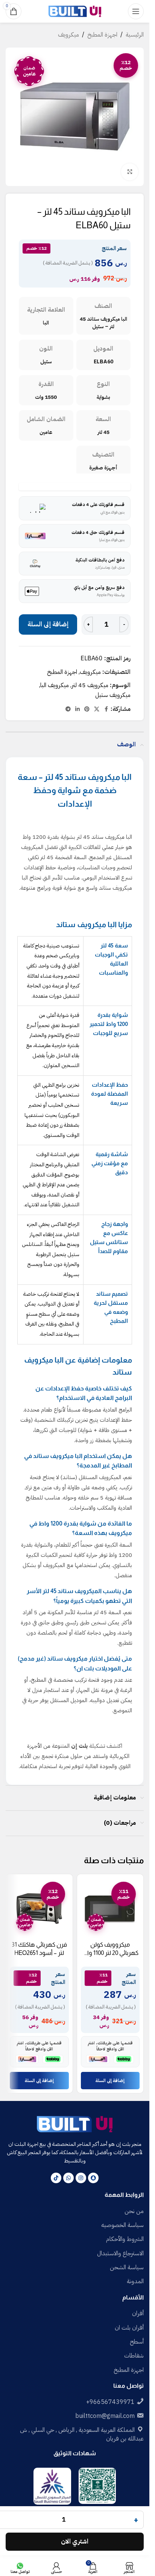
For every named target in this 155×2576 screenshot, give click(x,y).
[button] (110, 2081)
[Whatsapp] (68, 2178)
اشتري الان (75, 2541)
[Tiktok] (56, 2178)
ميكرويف (68, 35)
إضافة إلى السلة (48, 624)
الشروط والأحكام (125, 2239)
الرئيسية (135, 35)
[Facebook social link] (106, 709)
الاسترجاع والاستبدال (120, 2253)
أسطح (137, 2342)
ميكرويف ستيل (113, 695)
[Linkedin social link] (77, 709)
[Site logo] (75, 11)
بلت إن (79, 1746)
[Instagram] (81, 2178)
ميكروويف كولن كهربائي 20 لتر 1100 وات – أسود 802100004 (110, 1953)
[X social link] (97, 709)
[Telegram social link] (68, 709)
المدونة (135, 2281)
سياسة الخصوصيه (122, 2225)
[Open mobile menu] (136, 11)
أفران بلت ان (129, 2328)
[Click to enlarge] (130, 172)
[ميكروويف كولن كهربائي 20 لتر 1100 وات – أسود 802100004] (110, 1908)
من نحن (134, 2211)
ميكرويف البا (55, 685)
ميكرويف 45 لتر (90, 685)
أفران (138, 2313)
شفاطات (134, 2356)
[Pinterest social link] (87, 709)
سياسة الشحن (127, 2267)
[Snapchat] (93, 2178)
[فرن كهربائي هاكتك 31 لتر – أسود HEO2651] (39, 1908)
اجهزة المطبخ (102, 35)
